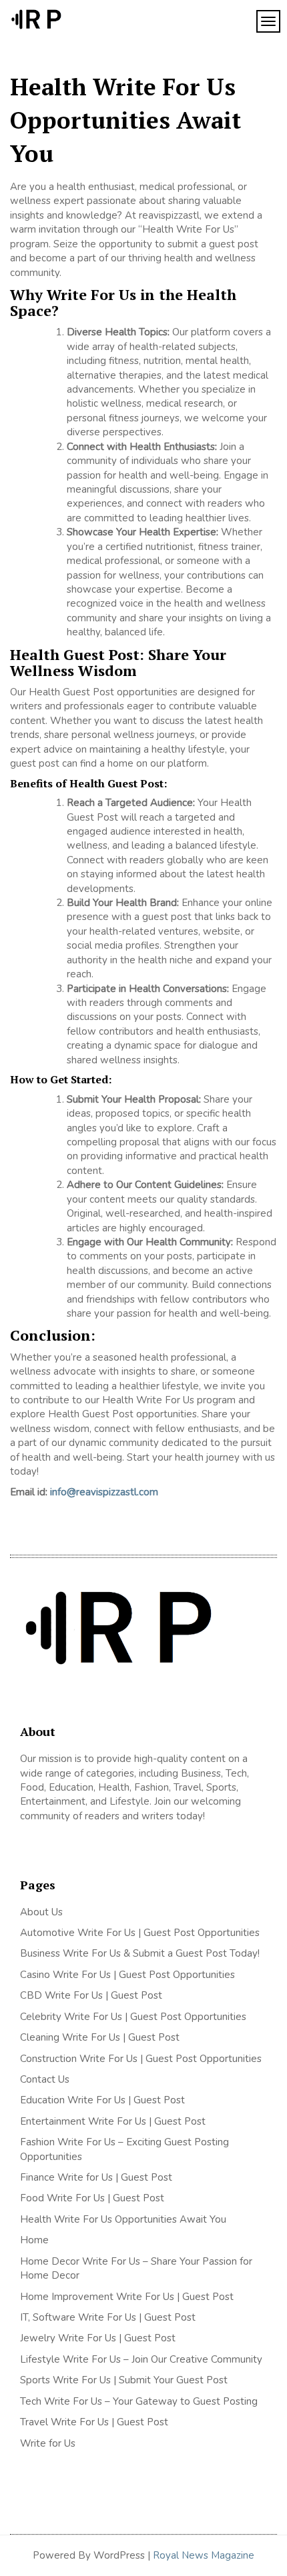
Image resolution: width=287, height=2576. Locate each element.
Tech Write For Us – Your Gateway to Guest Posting (139, 2401)
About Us (41, 1912)
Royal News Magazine (204, 2555)
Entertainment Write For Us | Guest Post (113, 2121)
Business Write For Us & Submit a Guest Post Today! (140, 1953)
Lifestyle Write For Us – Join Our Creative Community (141, 2359)
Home (34, 2240)
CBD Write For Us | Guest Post (91, 1995)
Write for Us (48, 2443)
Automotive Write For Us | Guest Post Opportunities (140, 1933)
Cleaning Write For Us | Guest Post (100, 2037)
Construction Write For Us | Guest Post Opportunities (141, 2059)
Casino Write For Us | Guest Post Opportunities (127, 1975)
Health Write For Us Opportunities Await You (123, 2219)
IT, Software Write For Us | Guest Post (108, 2317)
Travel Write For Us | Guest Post (94, 2422)
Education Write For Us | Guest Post (102, 2100)
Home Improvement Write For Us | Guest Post (127, 2297)
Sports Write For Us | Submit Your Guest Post (124, 2380)
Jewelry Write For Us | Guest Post (98, 2338)
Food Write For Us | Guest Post (92, 2198)
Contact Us (45, 2079)
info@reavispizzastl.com (104, 1492)
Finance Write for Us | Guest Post (96, 2177)
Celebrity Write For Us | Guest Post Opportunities (133, 2017)
